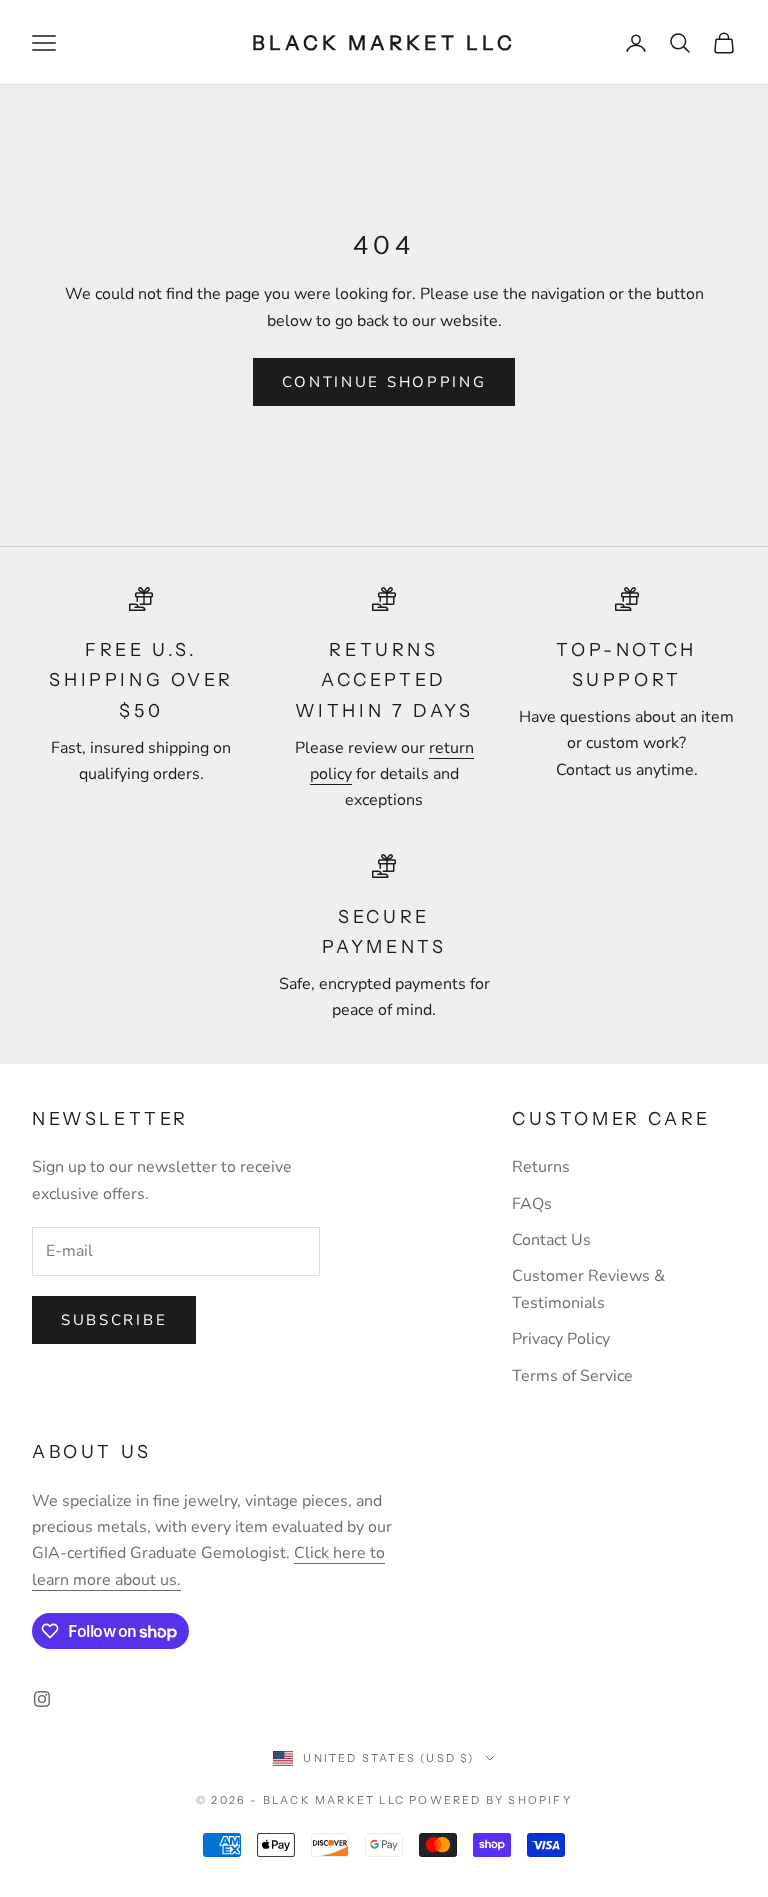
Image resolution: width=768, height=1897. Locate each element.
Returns (541, 1167)
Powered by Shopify (490, 1800)
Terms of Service (572, 1376)
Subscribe (114, 1320)
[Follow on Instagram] (42, 1699)
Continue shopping (384, 382)
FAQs (532, 1204)
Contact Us (551, 1240)
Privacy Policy (561, 1339)
